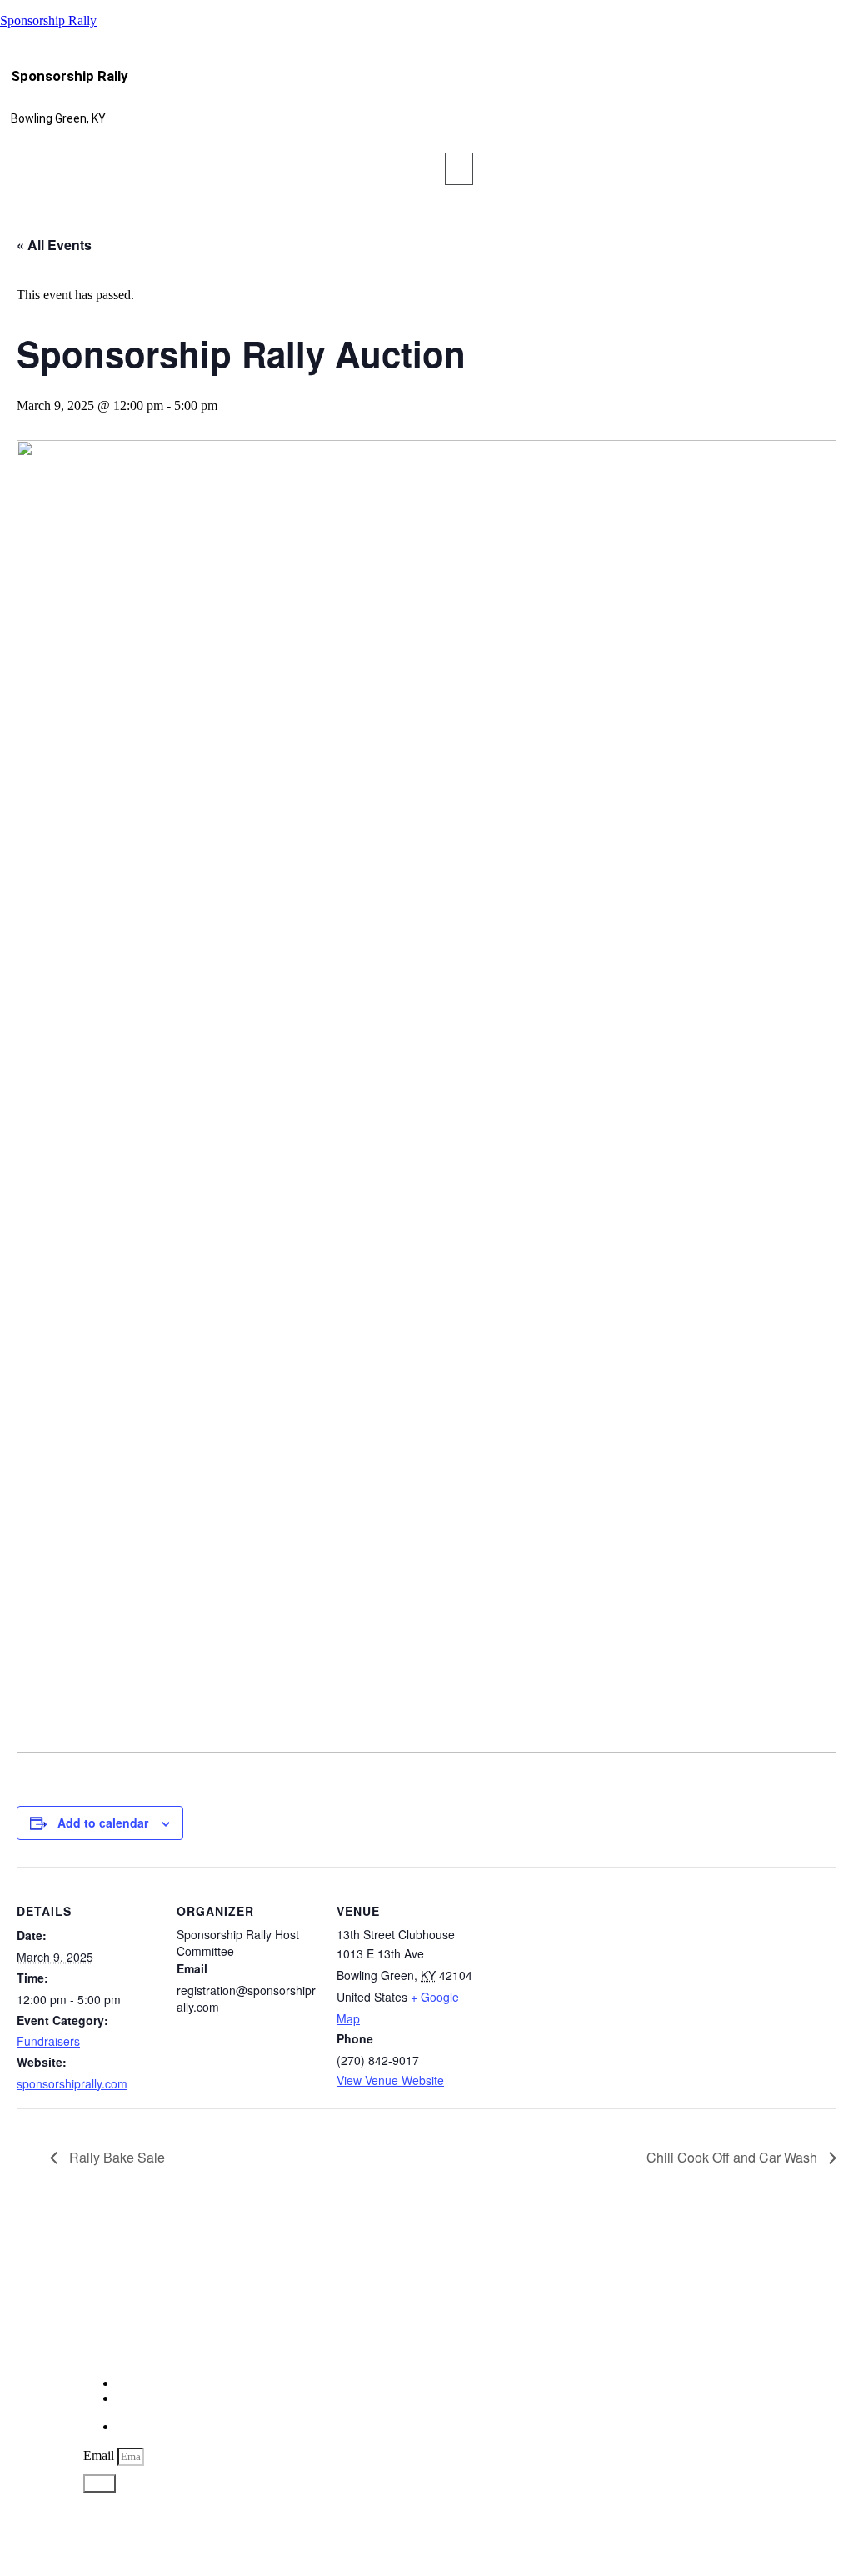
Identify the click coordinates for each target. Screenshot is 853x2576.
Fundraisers (48, 2041)
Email (100, 2456)
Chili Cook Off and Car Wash (733, 2157)
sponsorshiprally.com (72, 2083)
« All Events (54, 245)
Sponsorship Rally (48, 20)
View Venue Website (390, 2080)
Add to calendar (103, 1823)
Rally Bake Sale (115, 2157)
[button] (459, 169)
